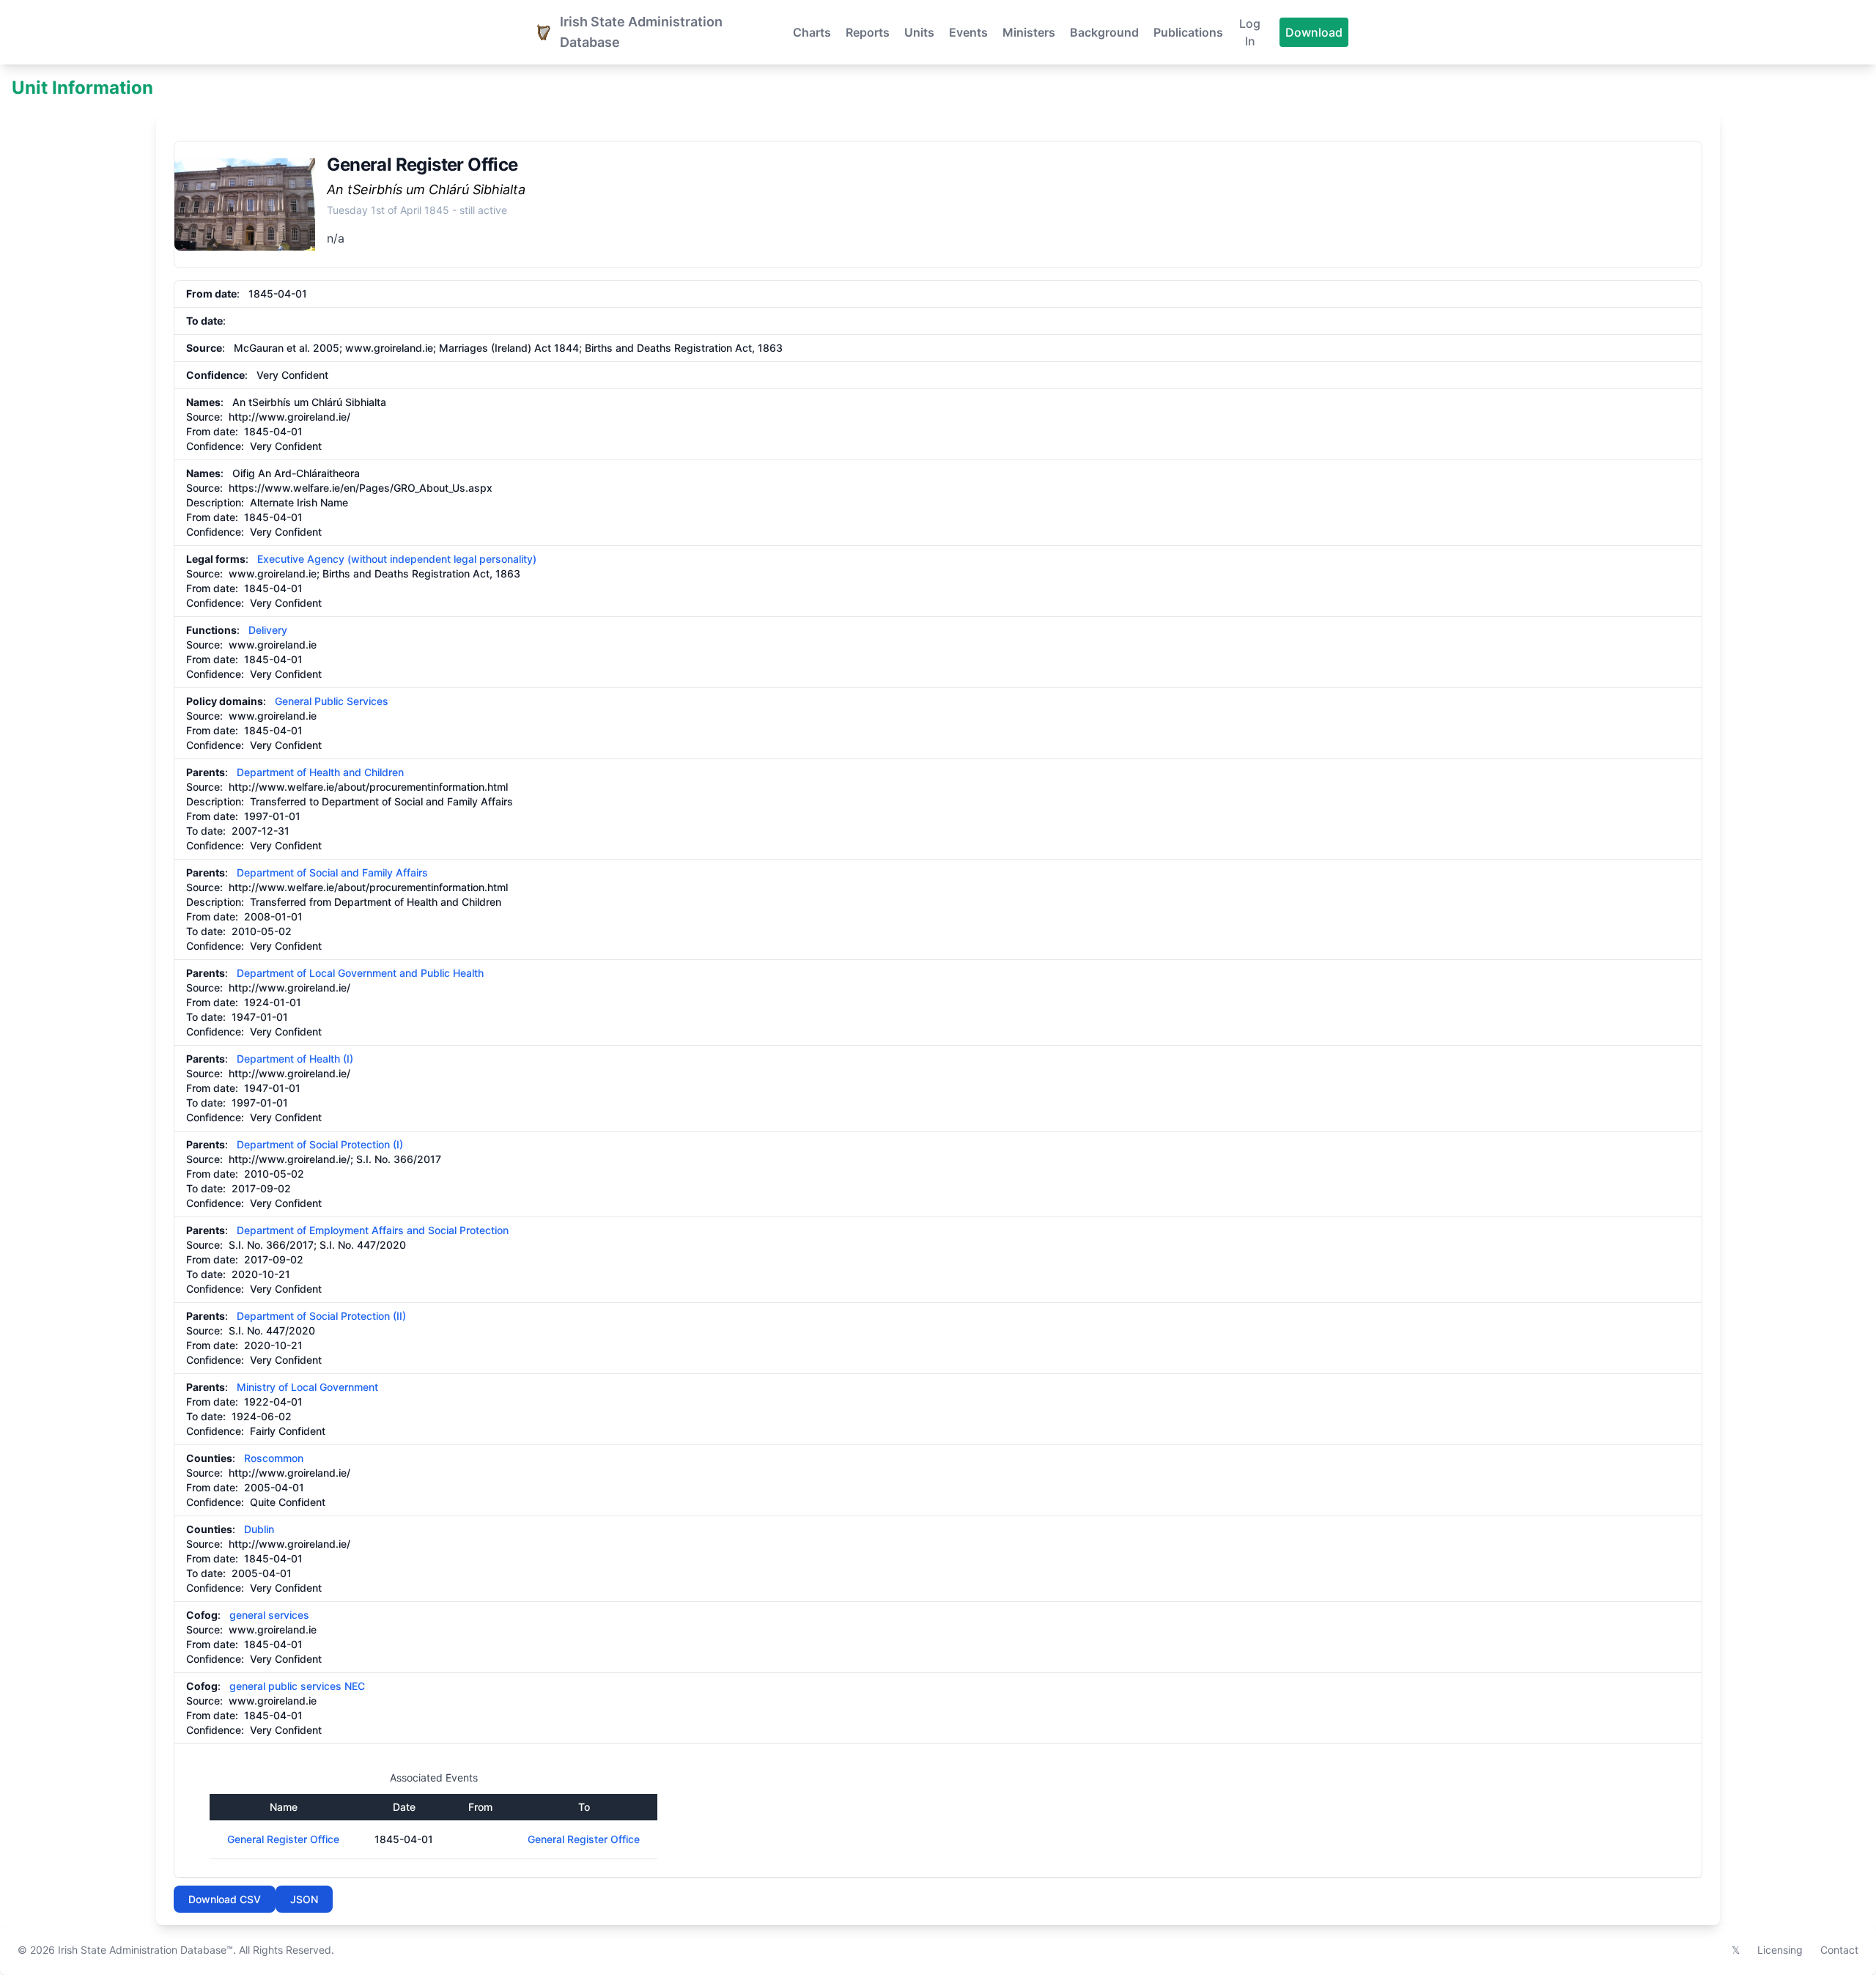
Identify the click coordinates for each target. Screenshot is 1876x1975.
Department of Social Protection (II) (321, 1316)
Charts (812, 32)
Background (1104, 32)
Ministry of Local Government (307, 1387)
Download (1314, 32)
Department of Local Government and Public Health (360, 973)
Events (968, 32)
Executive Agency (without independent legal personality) (397, 559)
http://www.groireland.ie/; (291, 1159)
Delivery (268, 630)
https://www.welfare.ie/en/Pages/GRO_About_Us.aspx (361, 488)
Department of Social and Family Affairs (332, 872)
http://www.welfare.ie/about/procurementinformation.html (368, 787)
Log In (1250, 32)
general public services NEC (297, 1686)
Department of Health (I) (295, 1059)
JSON (304, 1899)
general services (269, 1615)
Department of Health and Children (320, 772)
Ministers (1029, 32)
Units (919, 32)
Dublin (259, 1529)
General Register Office (283, 1839)
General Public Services (332, 701)
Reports (868, 32)
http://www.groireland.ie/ (289, 417)
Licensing (1780, 1950)
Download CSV (225, 1899)
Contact (1839, 1950)
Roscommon (274, 1458)
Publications (1188, 32)
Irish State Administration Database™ (145, 1950)
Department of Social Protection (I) (320, 1144)
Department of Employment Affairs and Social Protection (373, 1230)
